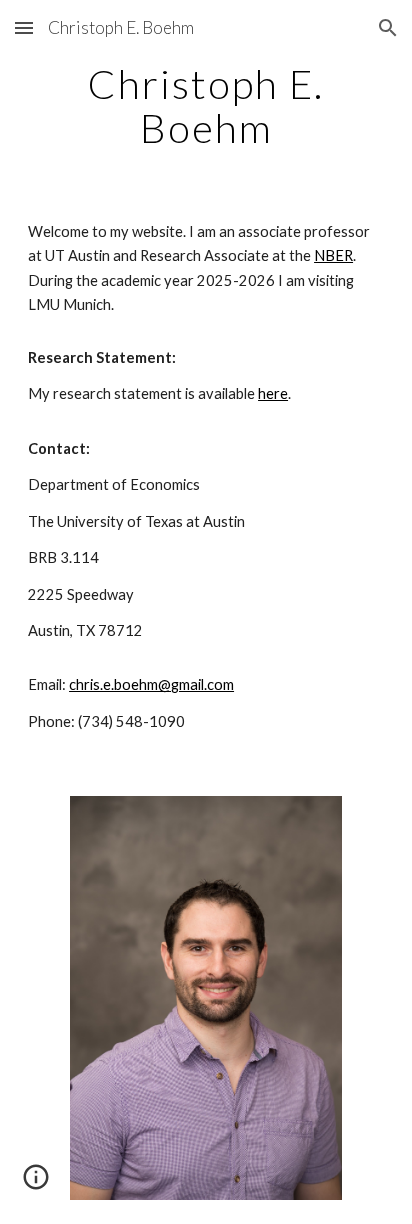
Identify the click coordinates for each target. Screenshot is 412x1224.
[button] (24, 27)
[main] (206, 106)
